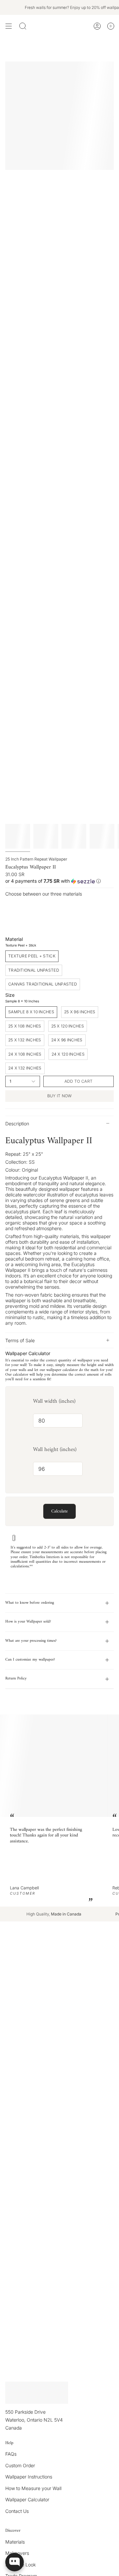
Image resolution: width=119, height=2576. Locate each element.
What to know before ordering (30, 1603)
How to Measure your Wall (33, 2488)
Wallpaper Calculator (27, 2499)
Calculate (59, 1511)
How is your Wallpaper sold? (28, 1622)
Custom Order (20, 2465)
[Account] (97, 26)
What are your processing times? (31, 1641)
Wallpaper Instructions (29, 2477)
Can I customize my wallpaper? (30, 1660)
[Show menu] (9, 26)
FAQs (11, 2454)
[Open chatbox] (15, 2562)
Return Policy (16, 1679)
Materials (15, 2542)
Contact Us (17, 2511)
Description (17, 1124)
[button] (59, 881)
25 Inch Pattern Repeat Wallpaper (36, 859)
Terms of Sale (20, 1340)
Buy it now (60, 1096)
